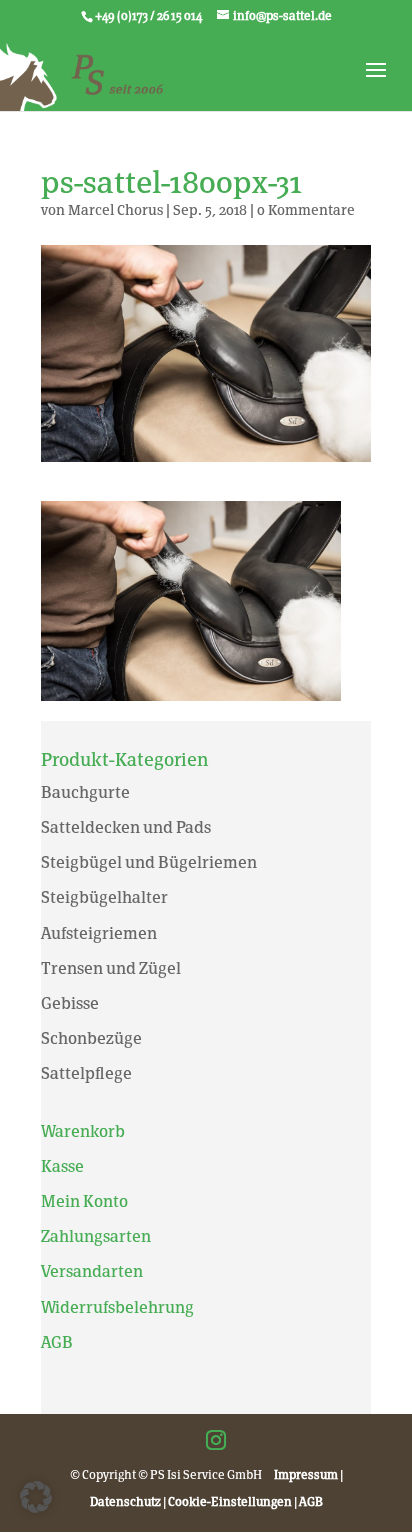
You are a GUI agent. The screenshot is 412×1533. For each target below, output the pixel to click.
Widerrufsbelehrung (117, 1307)
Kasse (62, 1166)
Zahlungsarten (96, 1236)
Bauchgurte (85, 792)
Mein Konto (84, 1201)
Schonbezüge (91, 1038)
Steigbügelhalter (104, 897)
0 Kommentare (306, 210)
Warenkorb (83, 1131)
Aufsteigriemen (99, 933)
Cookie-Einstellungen (230, 1502)
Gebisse (70, 1003)
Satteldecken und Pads (126, 827)
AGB (57, 1342)
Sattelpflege (86, 1073)
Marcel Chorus (115, 210)
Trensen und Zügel (111, 968)
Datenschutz (125, 1502)
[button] (36, 1497)
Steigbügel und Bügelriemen (149, 862)
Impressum (306, 1475)
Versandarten (92, 1271)
